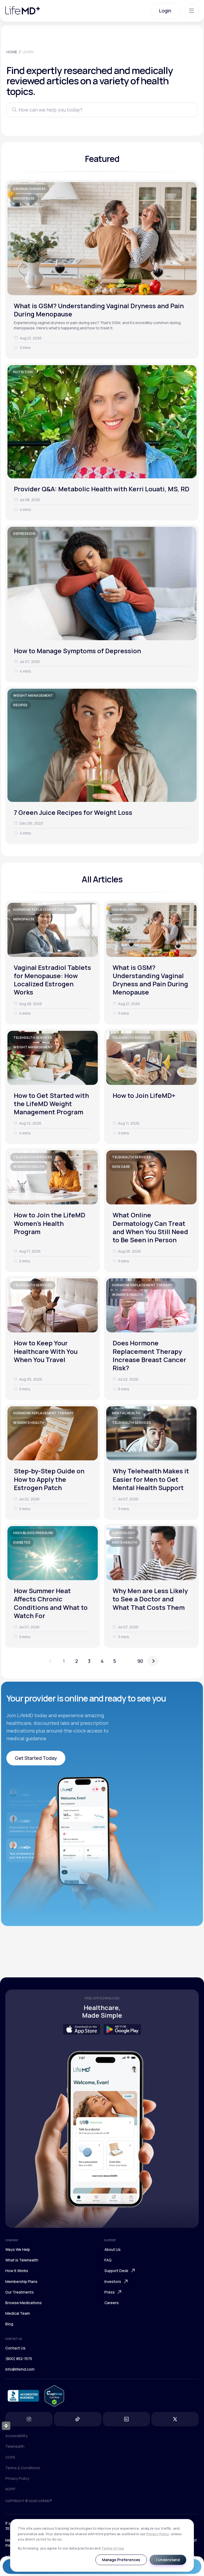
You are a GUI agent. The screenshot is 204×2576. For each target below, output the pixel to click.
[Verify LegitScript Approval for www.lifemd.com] (54, 2396)
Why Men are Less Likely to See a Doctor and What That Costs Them (150, 1599)
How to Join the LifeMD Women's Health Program (50, 1223)
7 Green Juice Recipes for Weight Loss (73, 812)
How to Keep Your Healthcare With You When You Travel (46, 1351)
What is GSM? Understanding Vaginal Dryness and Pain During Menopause (99, 310)
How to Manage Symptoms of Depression (77, 651)
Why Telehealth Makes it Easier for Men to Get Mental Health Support (151, 1479)
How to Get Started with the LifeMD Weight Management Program (51, 1104)
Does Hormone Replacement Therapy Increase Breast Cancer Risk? (149, 1355)
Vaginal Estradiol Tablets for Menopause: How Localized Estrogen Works (52, 980)
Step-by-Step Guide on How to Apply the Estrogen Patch (49, 1479)
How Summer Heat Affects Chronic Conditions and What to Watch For (51, 1603)
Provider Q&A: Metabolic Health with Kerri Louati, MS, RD (102, 489)
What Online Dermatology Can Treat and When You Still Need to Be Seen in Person (150, 1227)
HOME (12, 52)
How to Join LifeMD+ (144, 1095)
